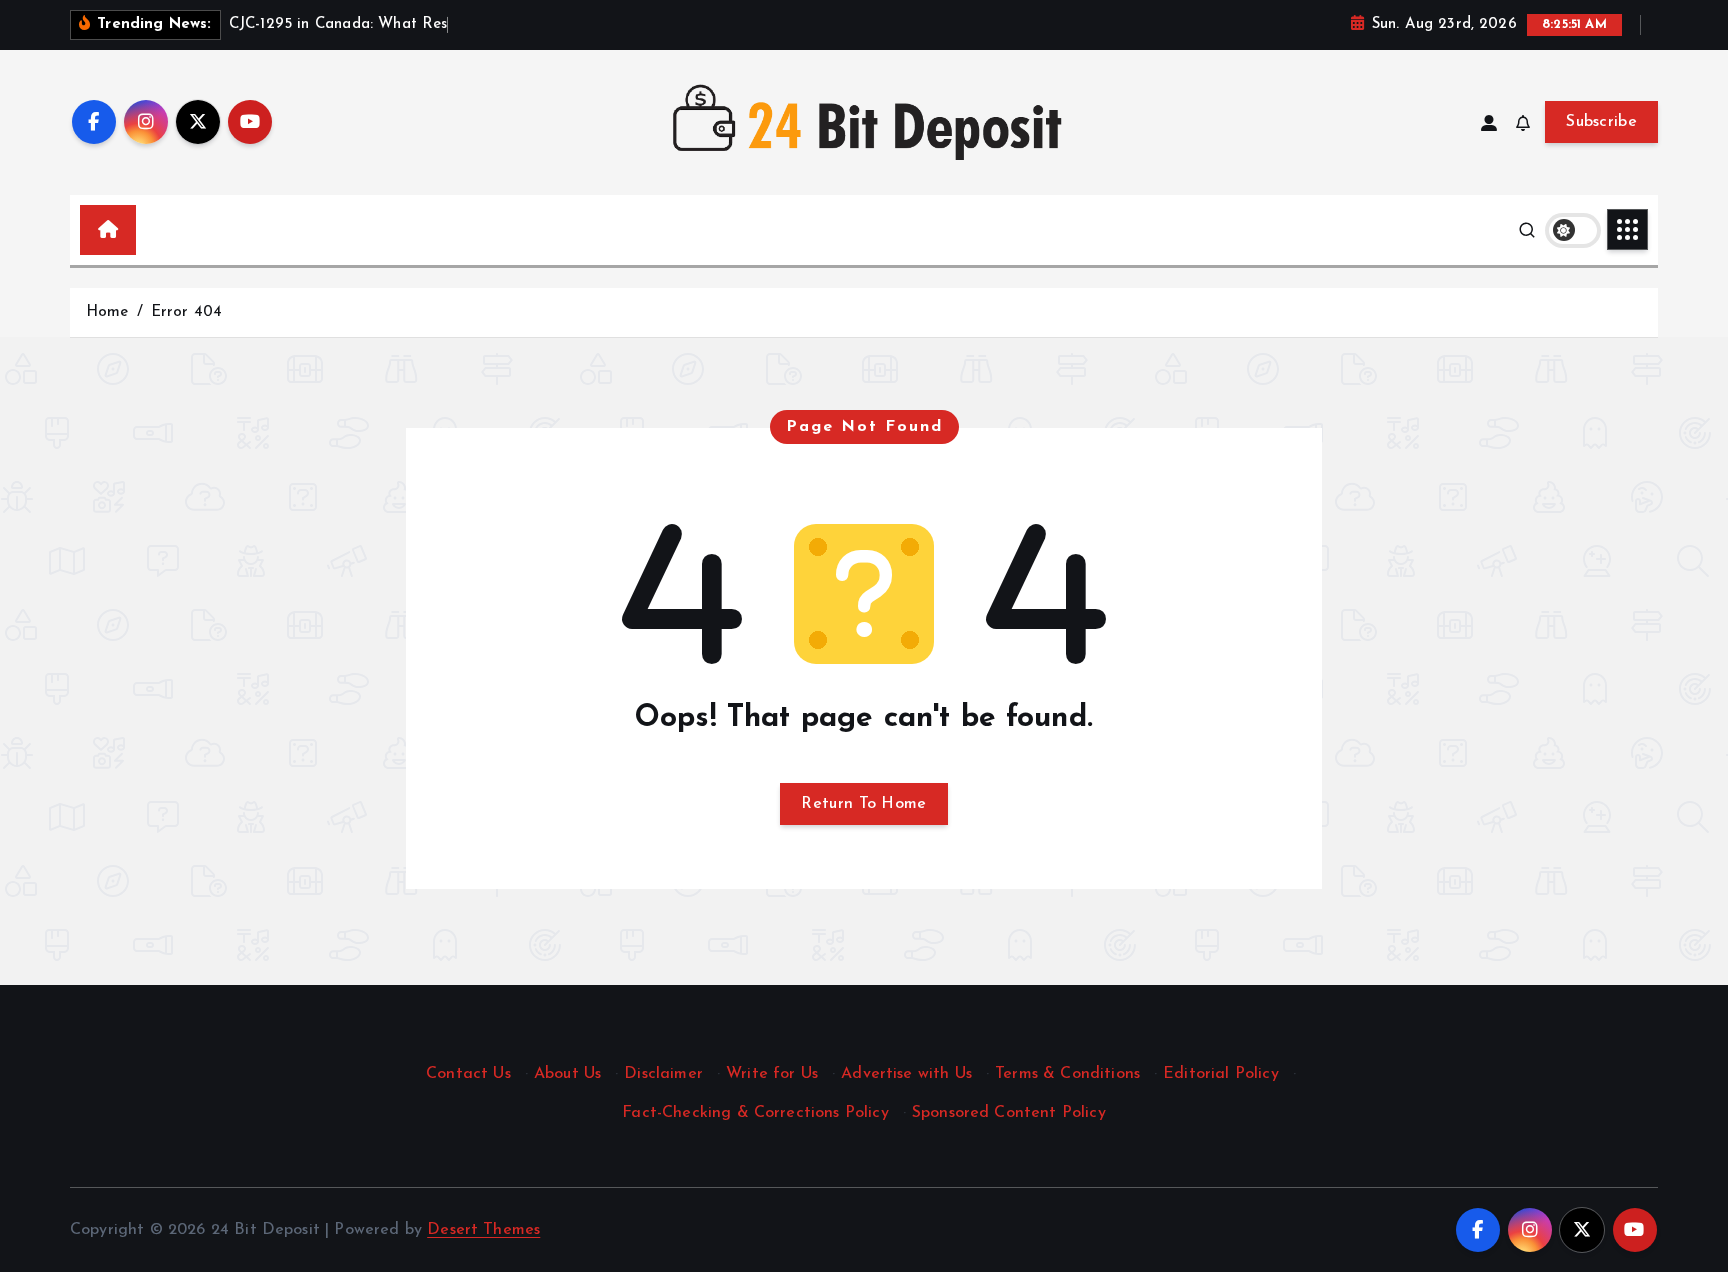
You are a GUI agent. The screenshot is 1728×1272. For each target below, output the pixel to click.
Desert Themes (483, 1230)
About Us (567, 1074)
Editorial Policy (1221, 1074)
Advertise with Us (906, 1074)
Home (107, 312)
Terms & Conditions (1067, 1074)
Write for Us (772, 1074)
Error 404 (186, 312)
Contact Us (468, 1074)
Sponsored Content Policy (1009, 1113)
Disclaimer (663, 1074)
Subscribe (1601, 122)
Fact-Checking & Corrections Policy (755, 1113)
